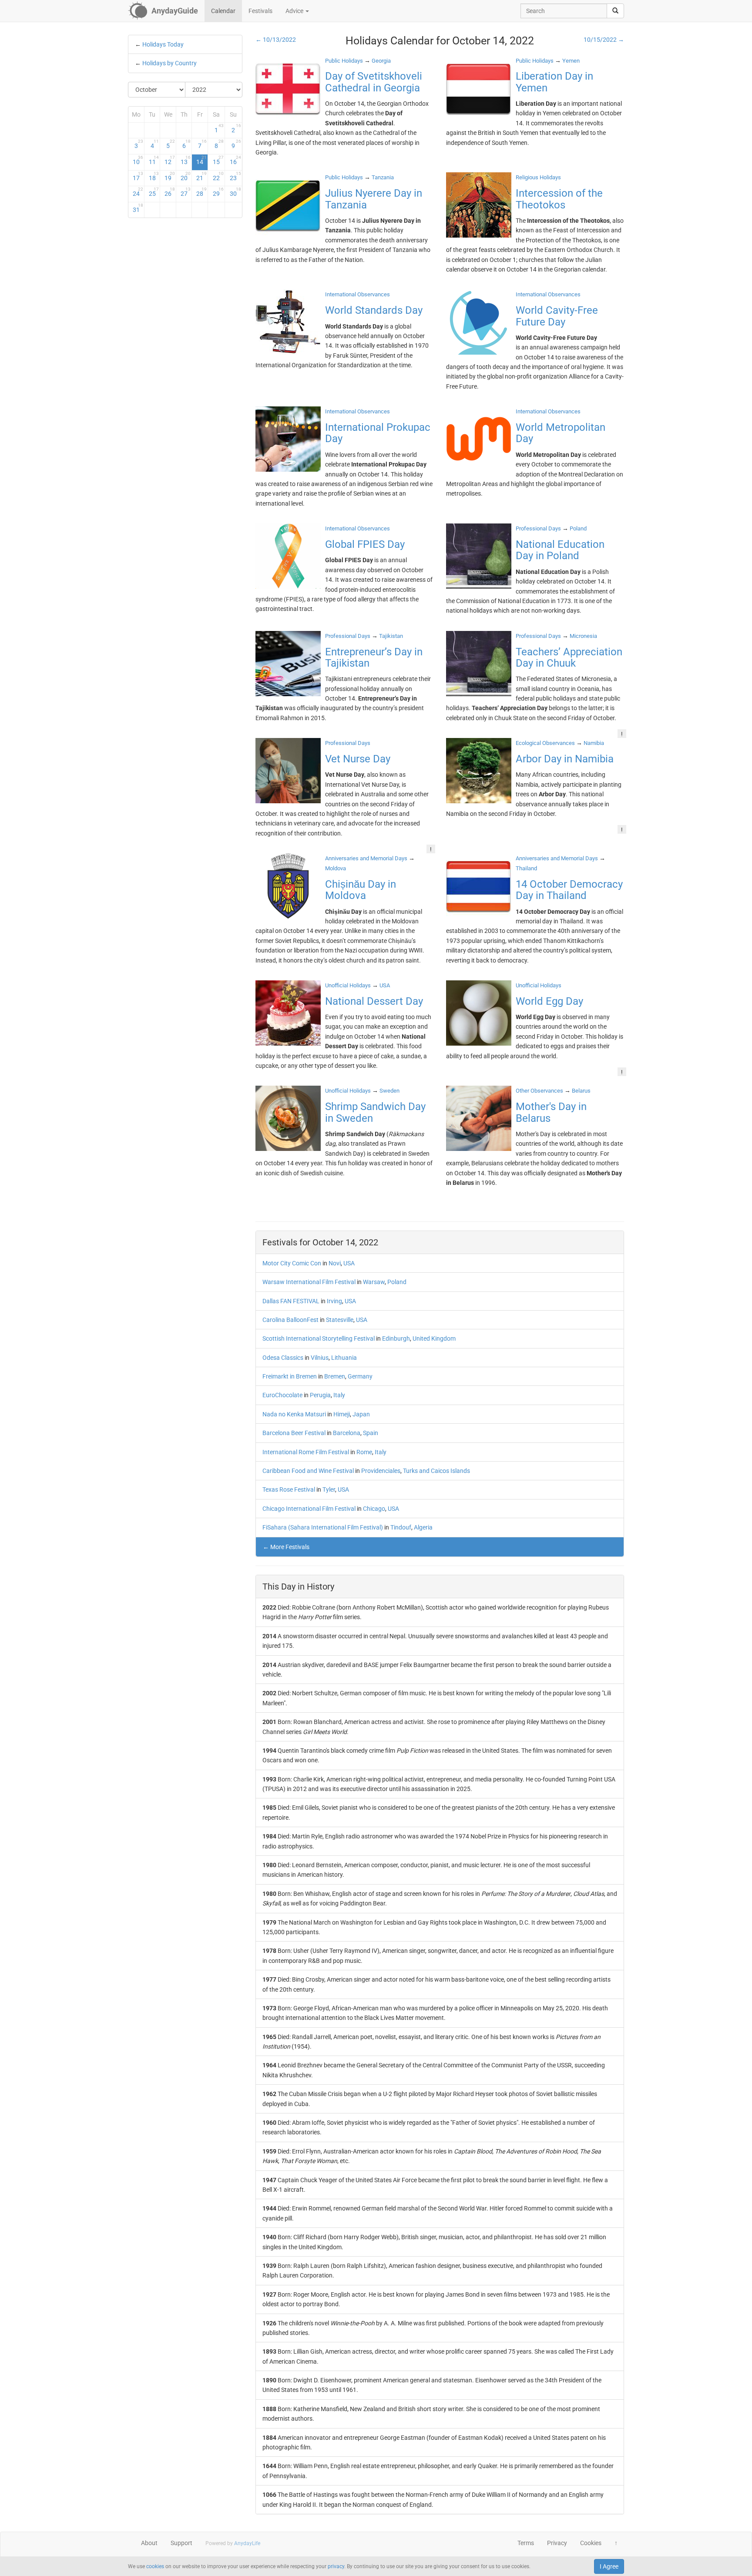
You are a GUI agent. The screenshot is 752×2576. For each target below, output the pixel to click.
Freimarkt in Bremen (290, 1376)
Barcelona (347, 1433)
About (149, 2543)
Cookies (591, 2543)
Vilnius (320, 1358)
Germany (360, 1376)
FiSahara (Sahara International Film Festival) (323, 1527)
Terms (526, 2543)
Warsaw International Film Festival (309, 1282)
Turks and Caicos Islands (436, 1471)
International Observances (358, 294)
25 (154, 192)
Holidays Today (163, 44)
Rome (364, 1452)
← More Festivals (286, 1547)
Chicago (374, 1509)
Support (181, 2543)
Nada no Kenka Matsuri (294, 1414)
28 (201, 192)
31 (138, 208)
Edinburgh (396, 1338)
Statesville (340, 1320)
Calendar (223, 11)
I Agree (609, 2566)
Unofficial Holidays (348, 985)
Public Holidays (344, 61)
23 (235, 176)
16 (235, 160)
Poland (397, 1282)
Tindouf (401, 1527)
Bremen (335, 1376)
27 (186, 192)
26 (170, 192)
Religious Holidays (538, 177)
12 (170, 160)
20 (186, 176)
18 (154, 176)
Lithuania (344, 1358)
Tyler (329, 1489)
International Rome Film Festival (306, 1452)
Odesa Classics (283, 1358)
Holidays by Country (170, 63)
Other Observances (539, 1091)
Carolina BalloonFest (290, 1320)
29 (218, 192)
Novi (335, 1263)
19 (170, 176)
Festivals (260, 11)
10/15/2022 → (604, 40)
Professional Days (538, 528)
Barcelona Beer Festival (294, 1433)
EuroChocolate (282, 1395)
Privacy (557, 2543)
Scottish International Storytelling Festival (319, 1338)
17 (138, 176)
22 (218, 176)
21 (201, 176)
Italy (339, 1395)
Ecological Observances (545, 743)
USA (349, 1263)
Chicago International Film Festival (309, 1509)
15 (218, 160)
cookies (155, 2566)
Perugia (320, 1395)
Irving (334, 1301)
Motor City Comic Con (292, 1263)
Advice (295, 11)
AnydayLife (247, 2543)
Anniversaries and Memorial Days (366, 858)
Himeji (342, 1414)
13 (186, 160)
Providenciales (381, 1471)
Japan (361, 1414)
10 (138, 160)
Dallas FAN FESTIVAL (291, 1301)
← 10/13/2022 (276, 40)
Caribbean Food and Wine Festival (308, 1471)
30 (235, 192)
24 (138, 192)
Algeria (423, 1527)
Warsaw (374, 1282)
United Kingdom (434, 1338)
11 (154, 160)
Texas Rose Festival (289, 1489)
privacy (336, 2566)
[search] (615, 11)
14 (201, 160)
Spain (371, 1433)
